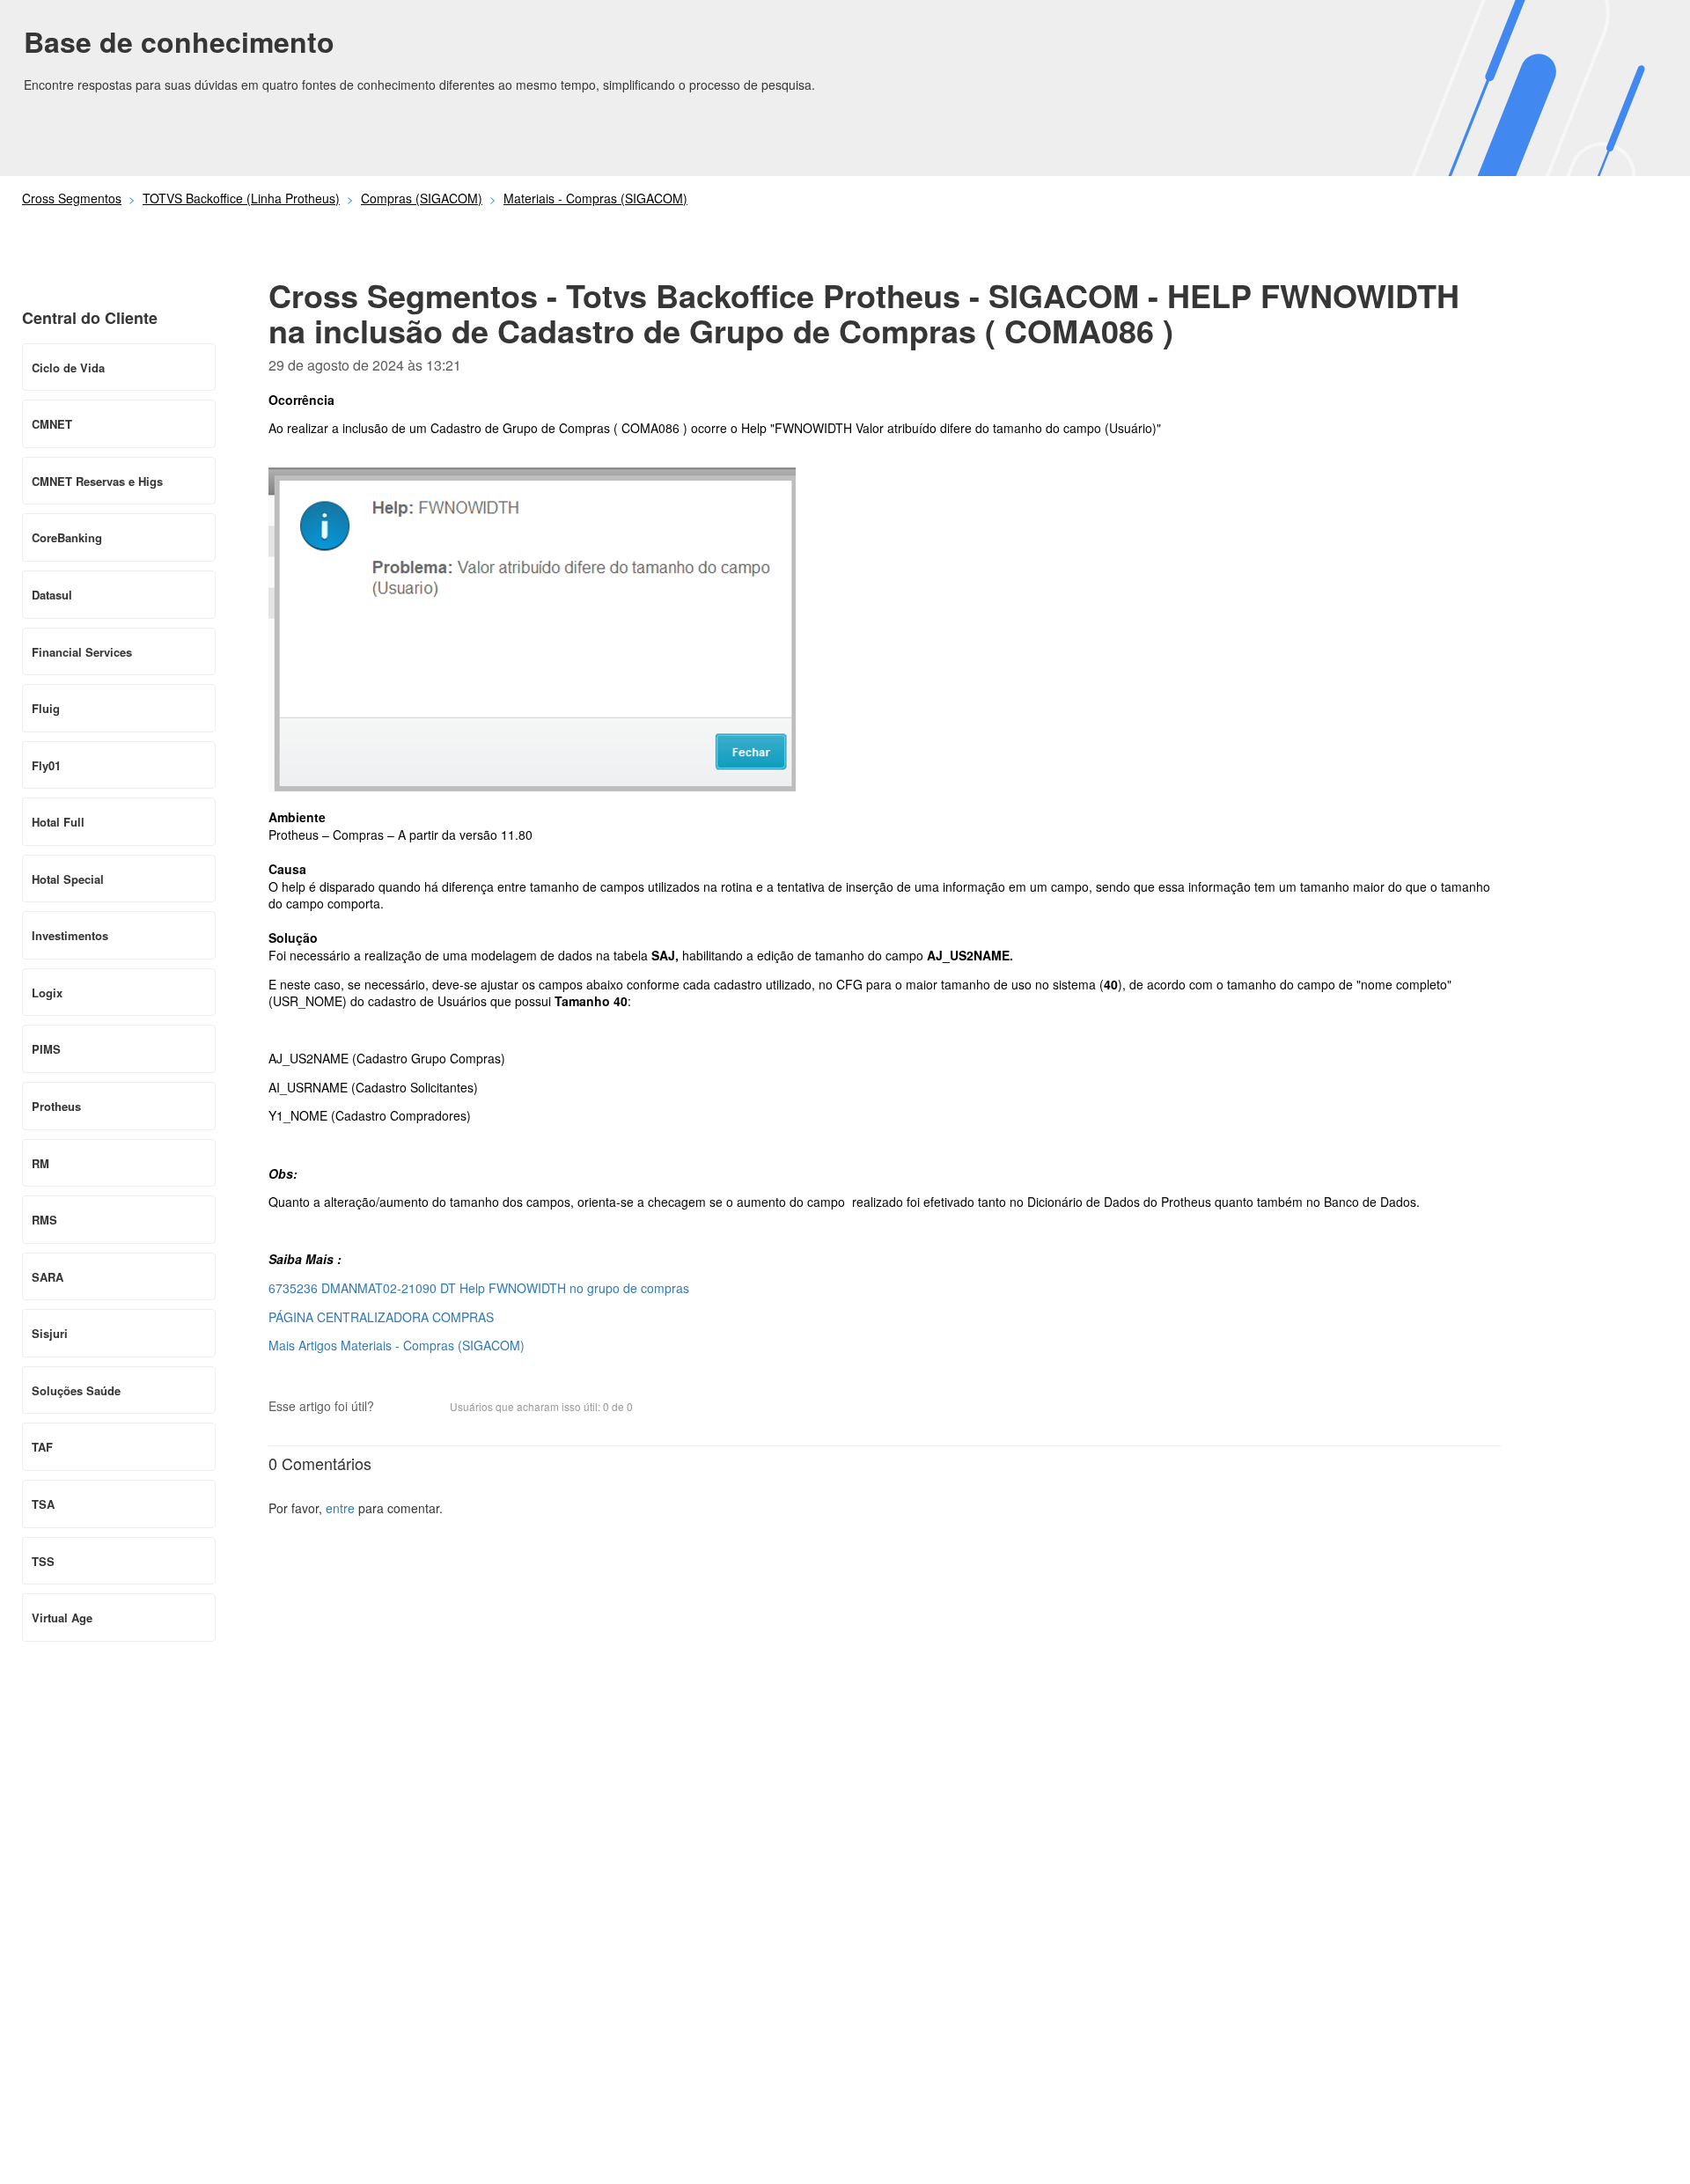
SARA (48, 1277)
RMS (44, 1220)
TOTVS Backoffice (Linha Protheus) (241, 198)
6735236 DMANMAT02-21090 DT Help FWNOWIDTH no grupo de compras (479, 1288)
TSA (43, 1504)
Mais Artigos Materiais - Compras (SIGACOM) (397, 1345)
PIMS (46, 1049)
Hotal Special (68, 879)
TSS (43, 1561)
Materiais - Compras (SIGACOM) (595, 198)
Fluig (46, 708)
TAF (42, 1447)
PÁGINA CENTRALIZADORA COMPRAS (381, 1317)
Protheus (56, 1106)
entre (340, 1508)
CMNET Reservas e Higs (97, 481)
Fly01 (46, 765)
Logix (47, 993)
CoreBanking (67, 537)
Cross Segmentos (72, 198)
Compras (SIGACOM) (422, 198)
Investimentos (70, 935)
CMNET (52, 424)
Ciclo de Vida (68, 368)
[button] (396, 1408)
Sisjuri (50, 1333)
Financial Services (82, 652)
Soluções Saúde (76, 1390)
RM (40, 1163)
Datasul (52, 595)
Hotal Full (58, 822)
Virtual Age (62, 1618)
